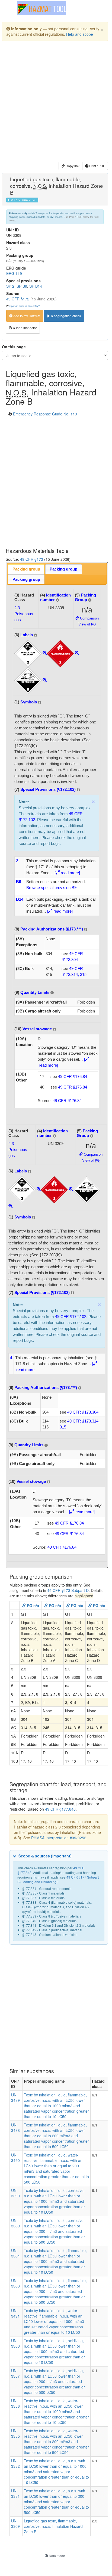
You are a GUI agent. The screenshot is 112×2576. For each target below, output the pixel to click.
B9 (19, 882)
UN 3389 (15, 2223)
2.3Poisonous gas (24, 614)
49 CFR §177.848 (60, 1809)
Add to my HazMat (26, 316)
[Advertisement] (56, 102)
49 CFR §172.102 (71, 1317)
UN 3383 (15, 2283)
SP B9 (22, 286)
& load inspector (25, 328)
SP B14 (36, 286)
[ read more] (67, 873)
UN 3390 (15, 2193)
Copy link (72, 166)
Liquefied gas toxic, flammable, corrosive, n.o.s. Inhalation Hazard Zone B (53, 2526)
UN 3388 (15, 2343)
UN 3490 (15, 2158)
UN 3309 (15, 2523)
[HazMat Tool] (42, 8)
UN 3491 (15, 2313)
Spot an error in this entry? (25, 306)
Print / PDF (97, 166)
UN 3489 (15, 2097)
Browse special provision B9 (51, 888)
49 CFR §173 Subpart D (68, 1590)
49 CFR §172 (18, 299)
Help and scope (80, 34)
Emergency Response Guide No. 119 (45, 414)
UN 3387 (15, 2373)
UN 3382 (15, 2463)
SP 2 (10, 286)
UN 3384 (15, 2253)
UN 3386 (15, 2403)
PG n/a (32, 1605)
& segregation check (66, 316)
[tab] (26, 569)
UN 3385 (15, 2433)
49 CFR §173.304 (83, 1412)
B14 (20, 899)
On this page (14, 347)
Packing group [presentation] (26, 569)
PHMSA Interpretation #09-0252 (59, 1838)
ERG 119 (14, 273)
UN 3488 (15, 2128)
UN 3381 (15, 2493)
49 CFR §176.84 (73, 1076)
